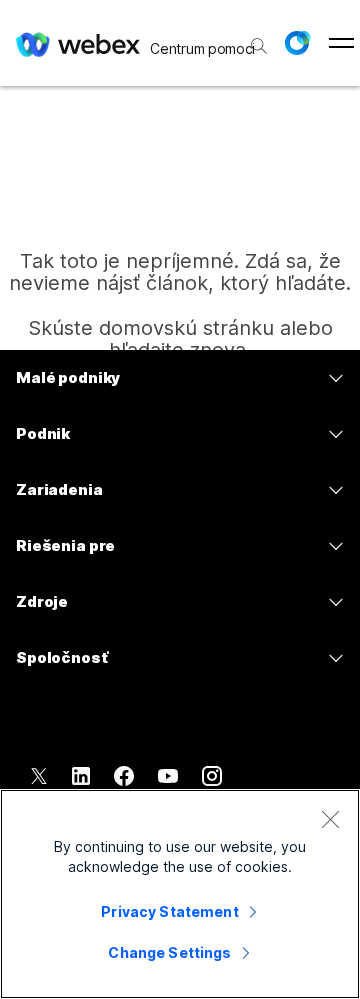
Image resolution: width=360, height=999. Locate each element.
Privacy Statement (169, 911)
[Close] (330, 819)
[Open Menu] (341, 43)
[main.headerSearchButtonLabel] (257, 39)
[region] (180, 894)
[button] (297, 43)
